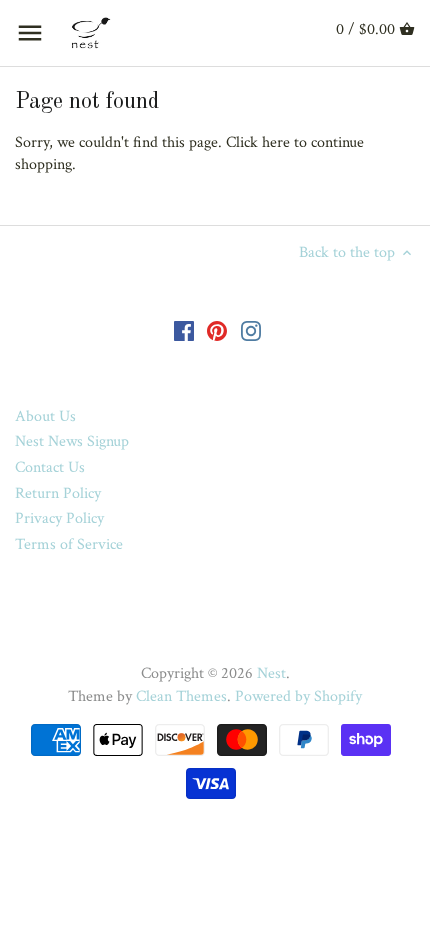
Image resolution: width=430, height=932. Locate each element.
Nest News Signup (72, 441)
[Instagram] (251, 330)
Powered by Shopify (298, 696)
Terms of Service (69, 544)
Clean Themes (181, 696)
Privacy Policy (59, 518)
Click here (258, 142)
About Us (45, 416)
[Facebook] (184, 330)
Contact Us (50, 467)
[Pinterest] (217, 330)
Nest (271, 673)
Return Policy (58, 493)
